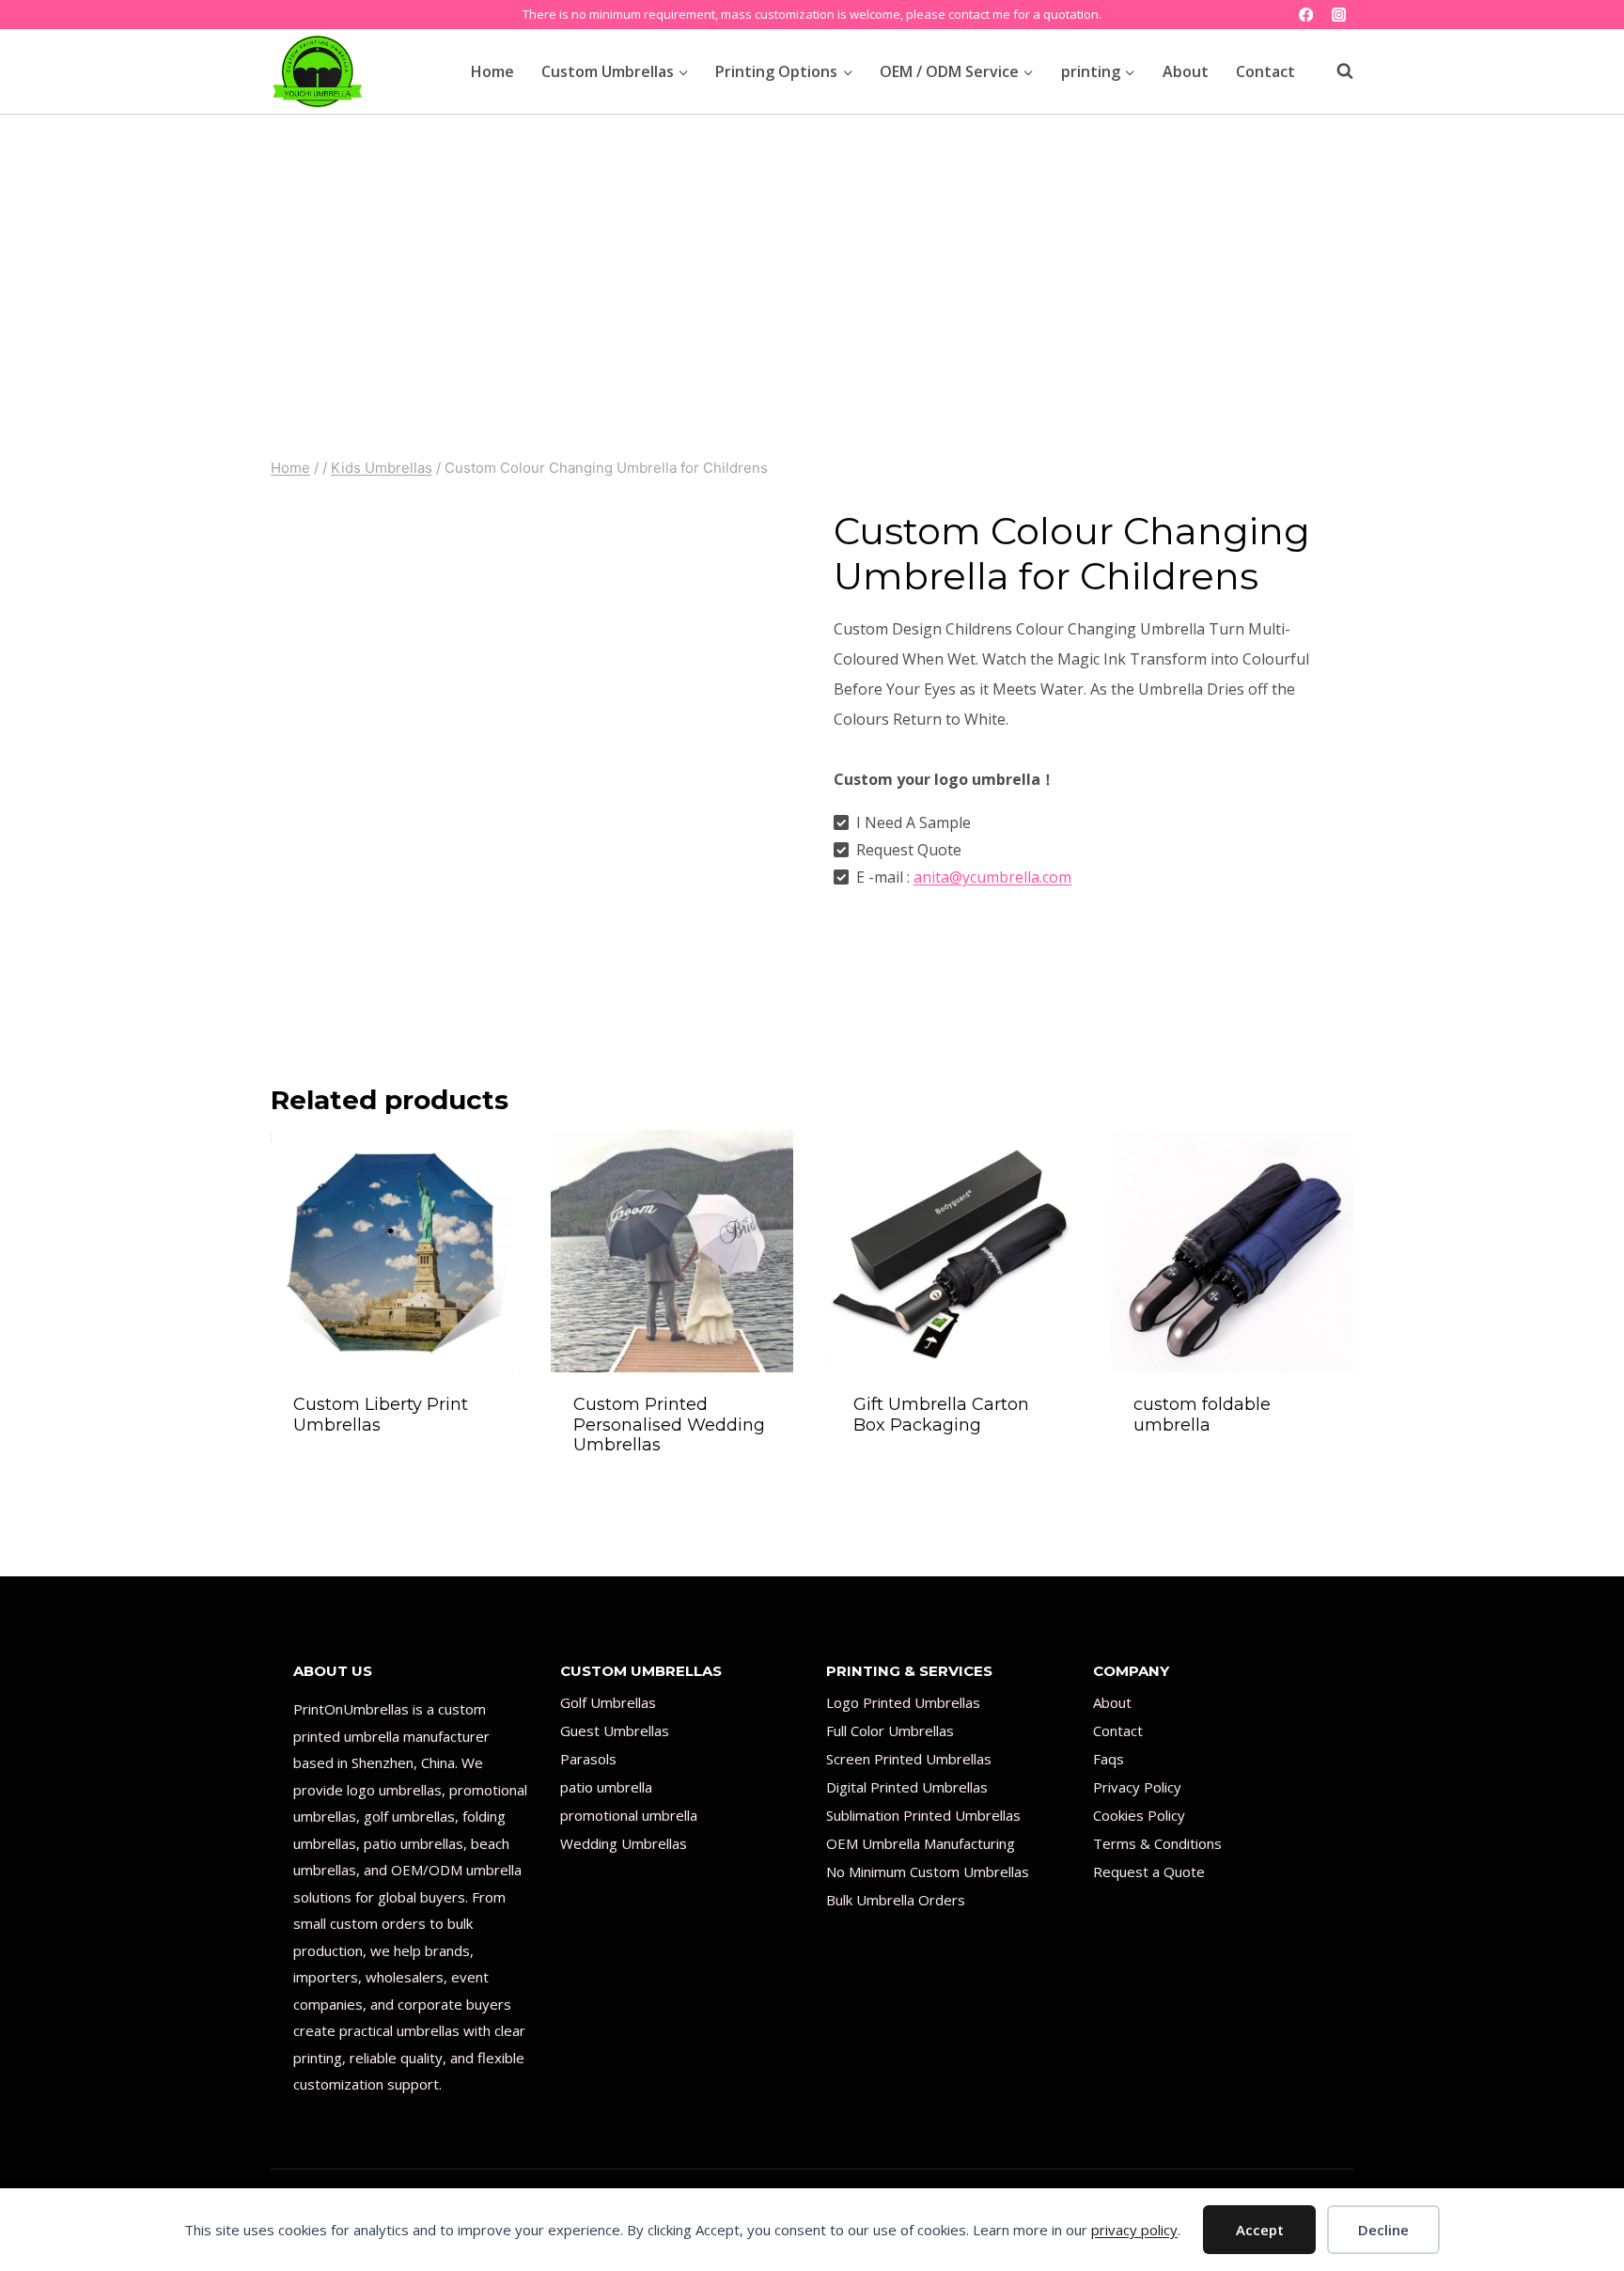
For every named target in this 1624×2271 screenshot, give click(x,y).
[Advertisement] (812, 256)
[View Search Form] (1335, 71)
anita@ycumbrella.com (992, 877)
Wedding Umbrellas (624, 1843)
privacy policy (1134, 2230)
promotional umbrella (629, 1815)
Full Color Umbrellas (890, 1731)
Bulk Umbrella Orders (896, 1900)
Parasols (588, 1759)
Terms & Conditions (1157, 1843)
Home (492, 71)
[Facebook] (1306, 15)
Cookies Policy (1139, 1815)
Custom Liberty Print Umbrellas (381, 1415)
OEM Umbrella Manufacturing (921, 1843)
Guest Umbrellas (615, 1731)
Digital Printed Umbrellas (907, 1787)
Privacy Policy (1137, 1787)
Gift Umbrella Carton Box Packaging (941, 1415)
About (1186, 71)
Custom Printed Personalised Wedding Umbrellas (669, 1425)
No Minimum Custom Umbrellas (928, 1872)
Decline (1383, 2230)
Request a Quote (1149, 1872)
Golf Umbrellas (608, 1702)
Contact (1265, 71)
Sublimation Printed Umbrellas (923, 1815)
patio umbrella (606, 1787)
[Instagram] (1339, 15)
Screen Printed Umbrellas (909, 1759)
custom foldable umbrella (1202, 1415)
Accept (1260, 2230)
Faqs (1109, 1759)
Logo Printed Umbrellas (903, 1702)
